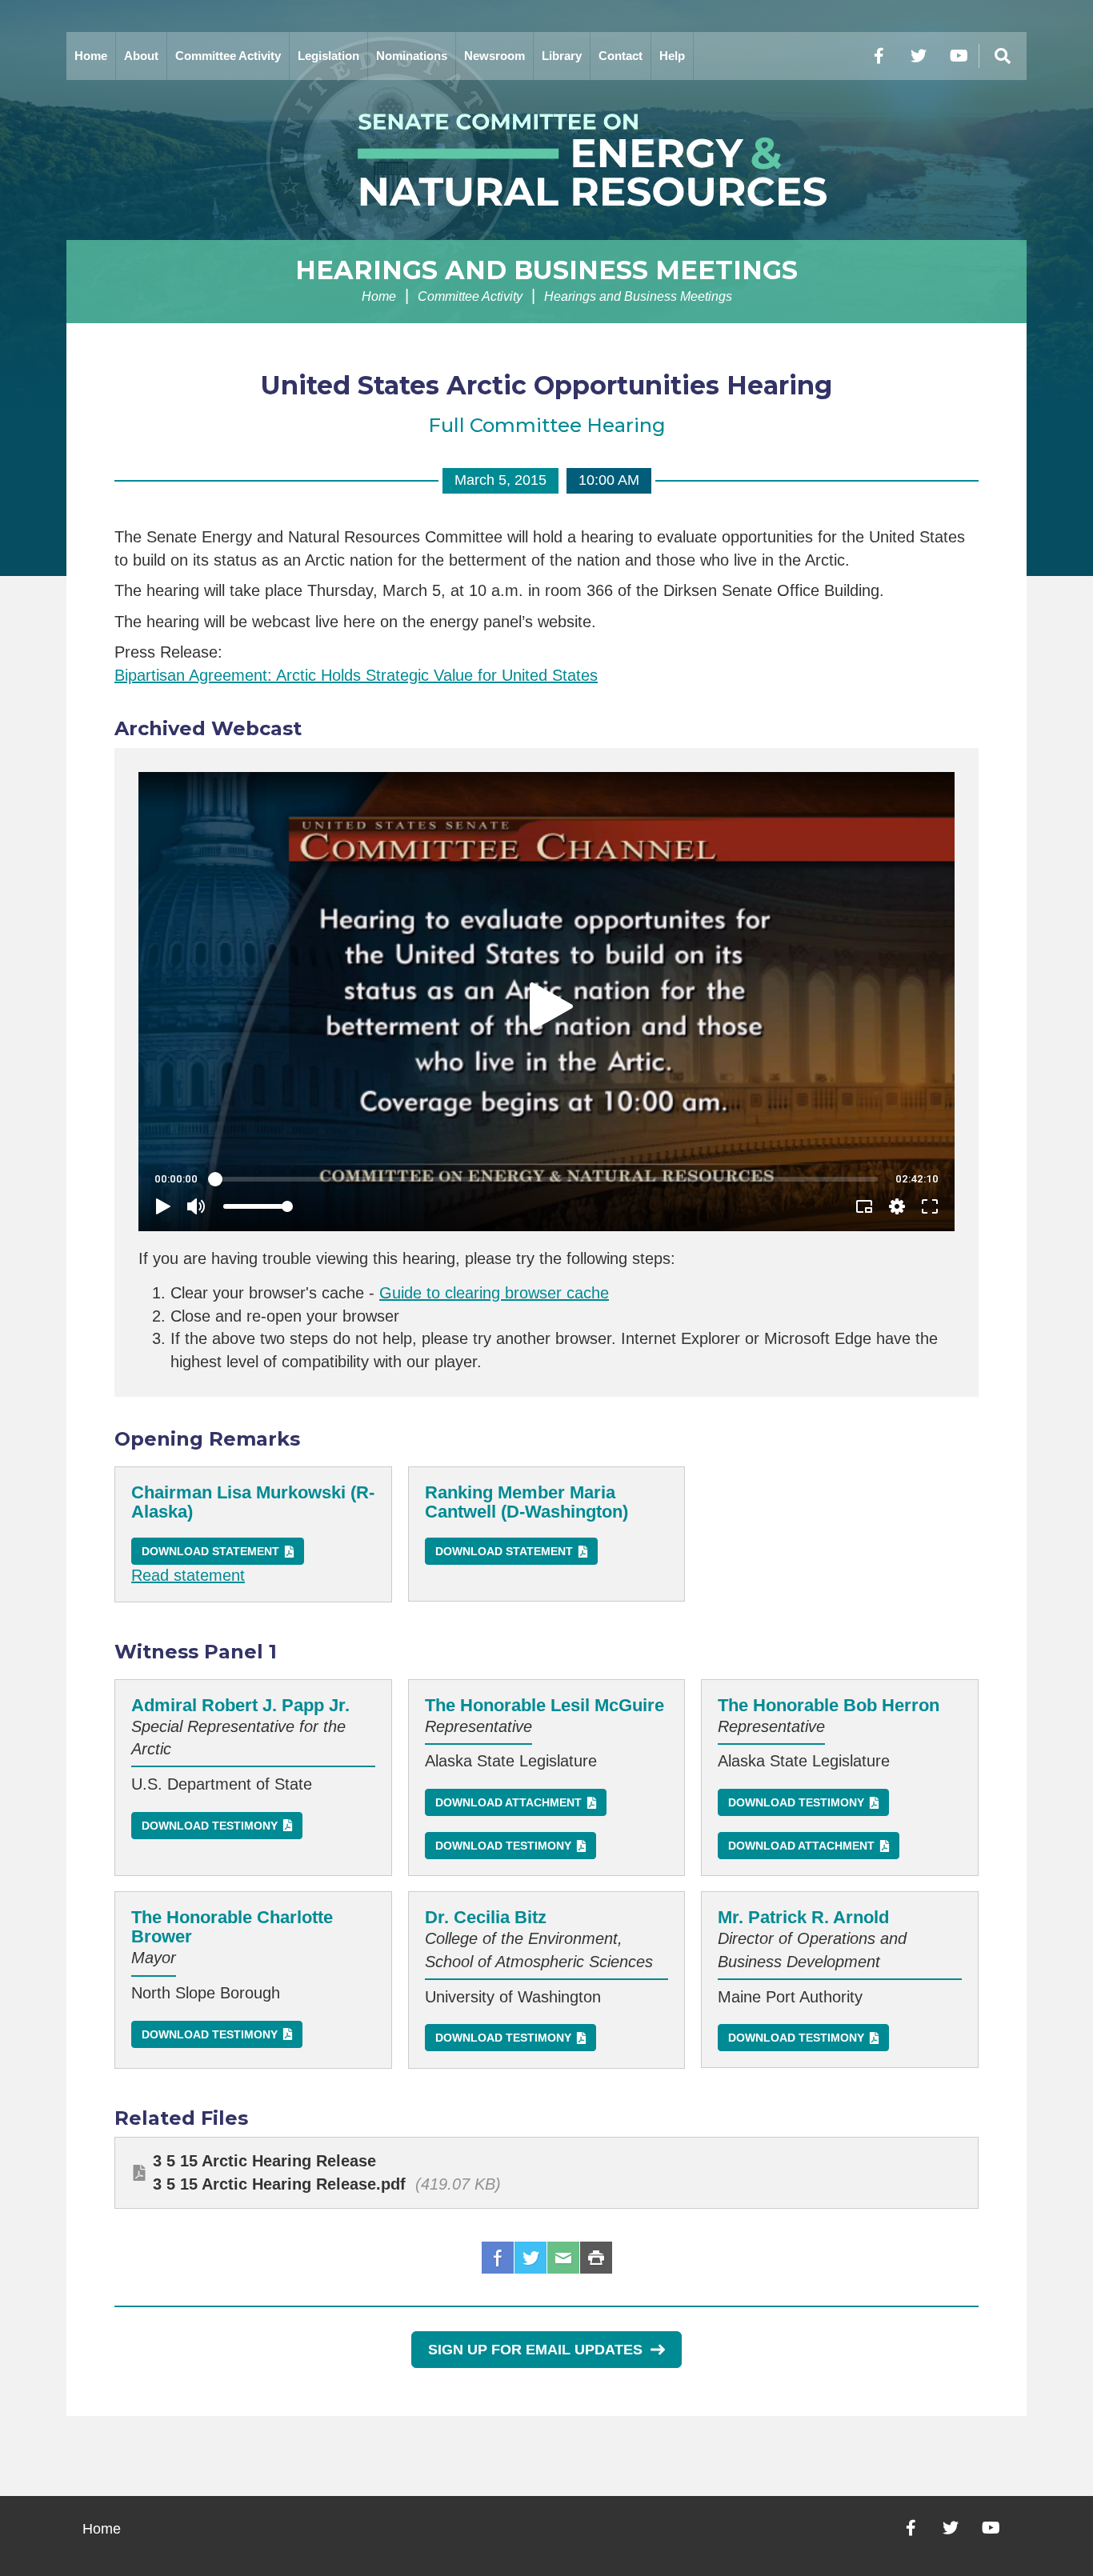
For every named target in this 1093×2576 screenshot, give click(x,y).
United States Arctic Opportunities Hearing (546, 385)
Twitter (530, 2258)
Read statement (188, 1575)
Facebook (498, 2258)
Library (562, 56)
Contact (621, 56)
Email (563, 2258)
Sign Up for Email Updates (535, 2350)
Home (91, 56)
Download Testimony (210, 1826)
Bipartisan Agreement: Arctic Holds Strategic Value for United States (356, 675)
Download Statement (210, 1551)
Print (596, 2258)
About (141, 56)
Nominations (412, 56)
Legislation (328, 56)
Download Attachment (508, 1802)
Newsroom (494, 56)
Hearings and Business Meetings (546, 270)
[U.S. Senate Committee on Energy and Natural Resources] (546, 160)
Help (672, 56)
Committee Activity (228, 56)
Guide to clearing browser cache (494, 1293)
